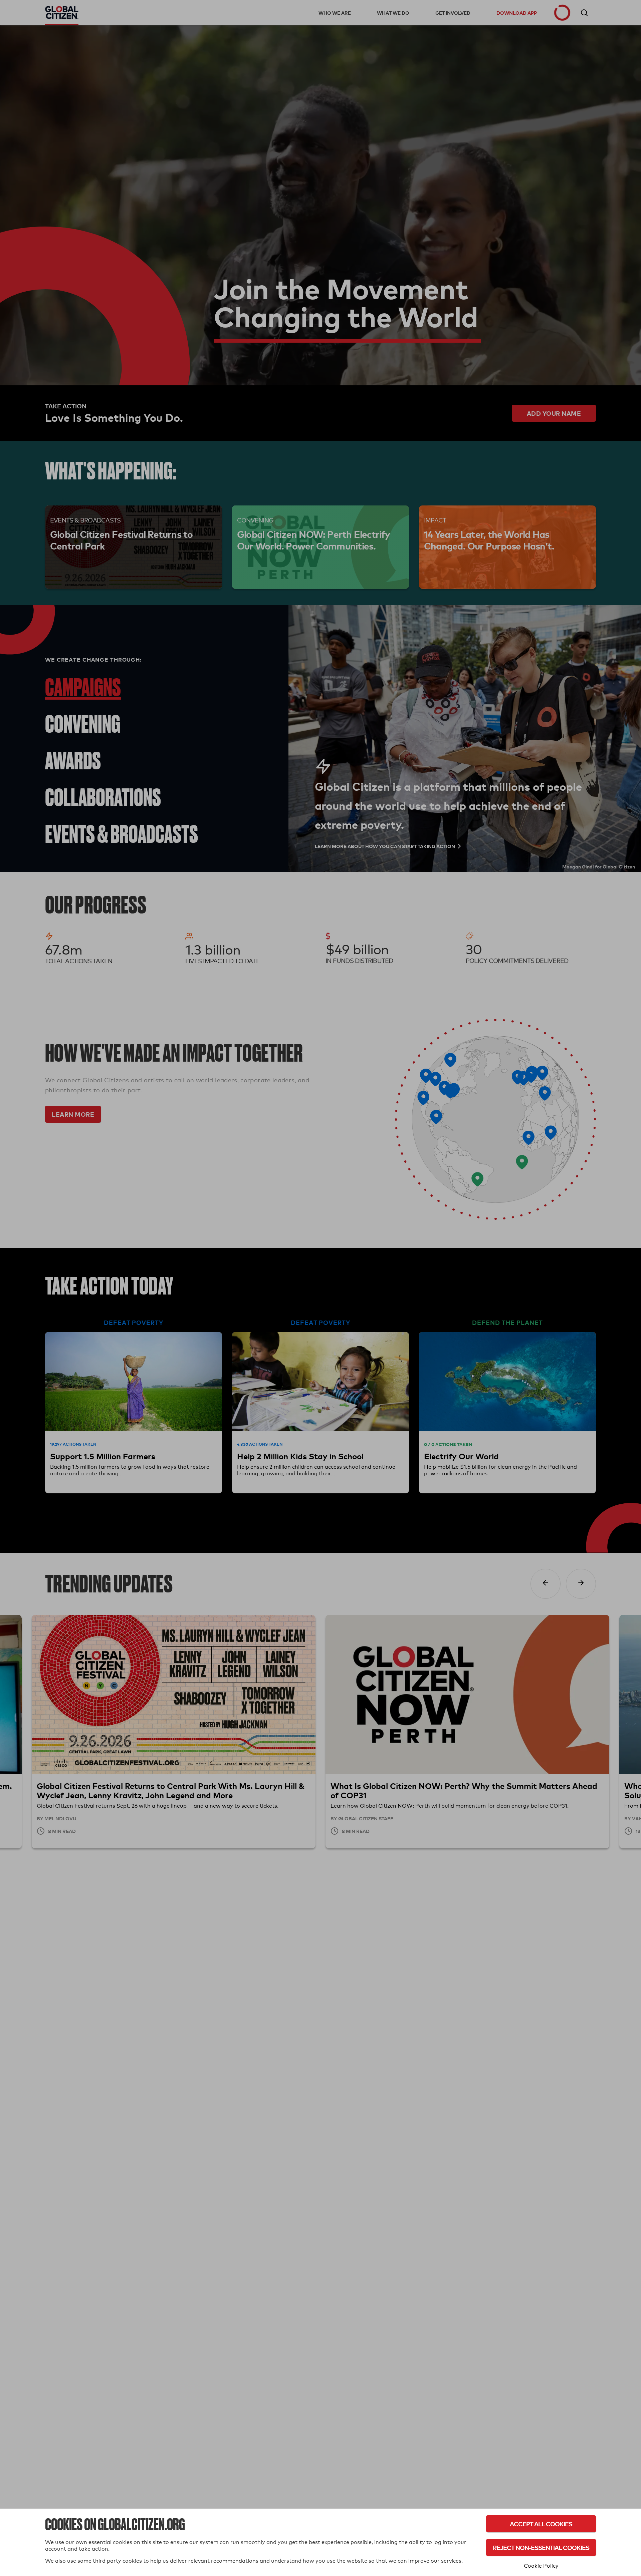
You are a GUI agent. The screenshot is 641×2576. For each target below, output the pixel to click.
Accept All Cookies (541, 2524)
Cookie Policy (541, 2566)
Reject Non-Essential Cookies (541, 2547)
